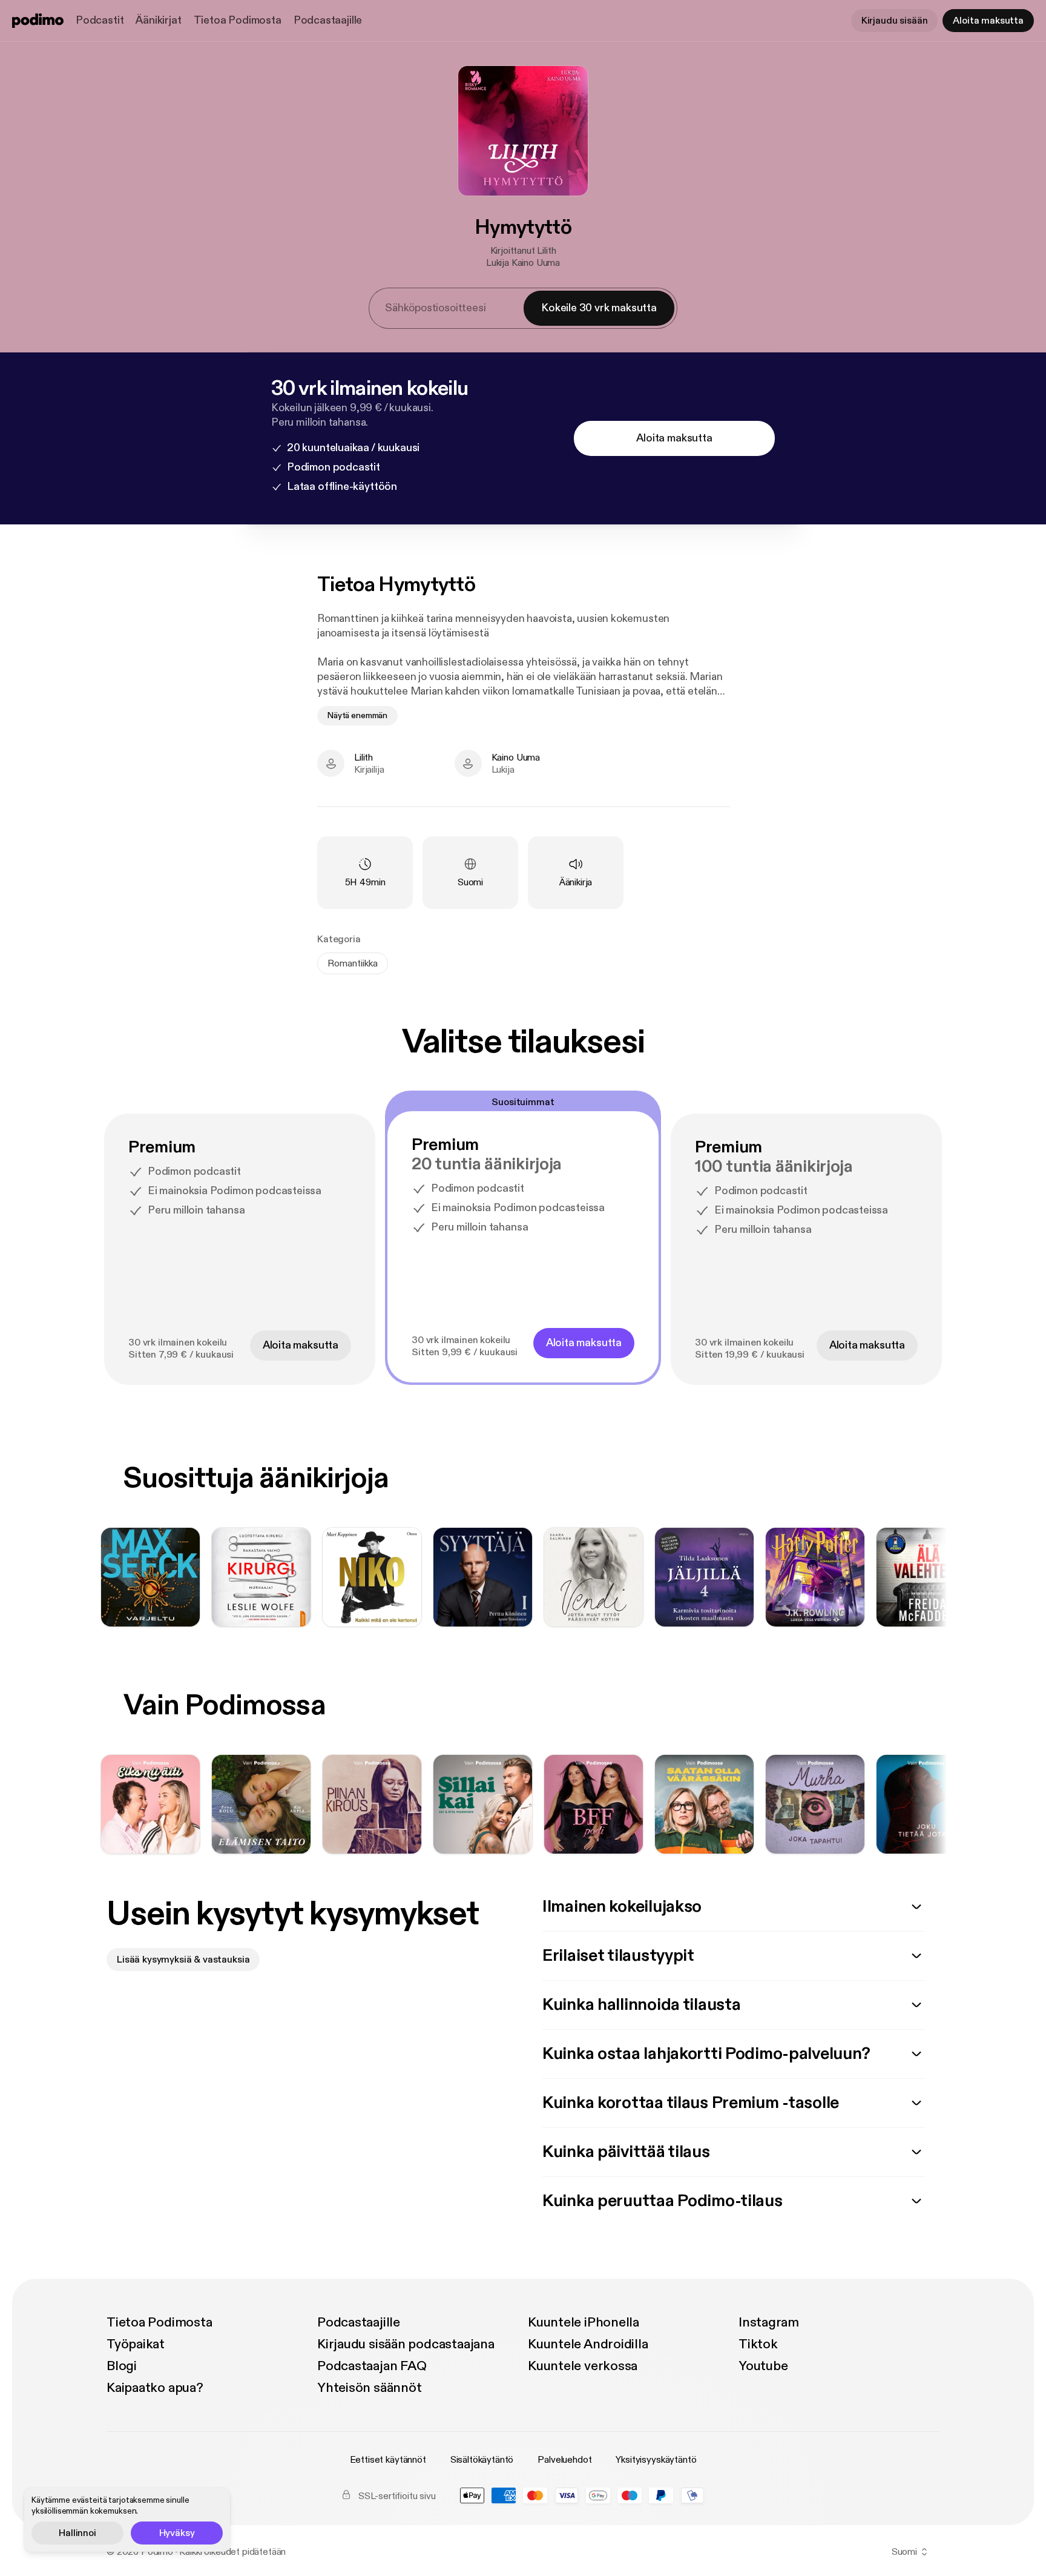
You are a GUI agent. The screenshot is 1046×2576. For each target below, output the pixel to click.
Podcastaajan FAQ (372, 2366)
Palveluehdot (564, 2460)
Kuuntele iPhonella (584, 2322)
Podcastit (100, 20)
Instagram (769, 2322)
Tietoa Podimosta (238, 20)
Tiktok (758, 2344)
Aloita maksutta (988, 21)
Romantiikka (353, 963)
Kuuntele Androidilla (588, 2344)
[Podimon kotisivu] (38, 21)
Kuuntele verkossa (583, 2366)
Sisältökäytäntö (482, 2460)
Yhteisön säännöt (369, 2388)
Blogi (122, 2366)
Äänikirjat (158, 20)
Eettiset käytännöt (388, 2460)
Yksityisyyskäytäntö (656, 2460)
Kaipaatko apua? (155, 2388)
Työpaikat (136, 2344)
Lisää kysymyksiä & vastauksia (183, 1960)
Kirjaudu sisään (895, 21)
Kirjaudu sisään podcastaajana (406, 2344)
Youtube (763, 2366)
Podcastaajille (328, 20)
